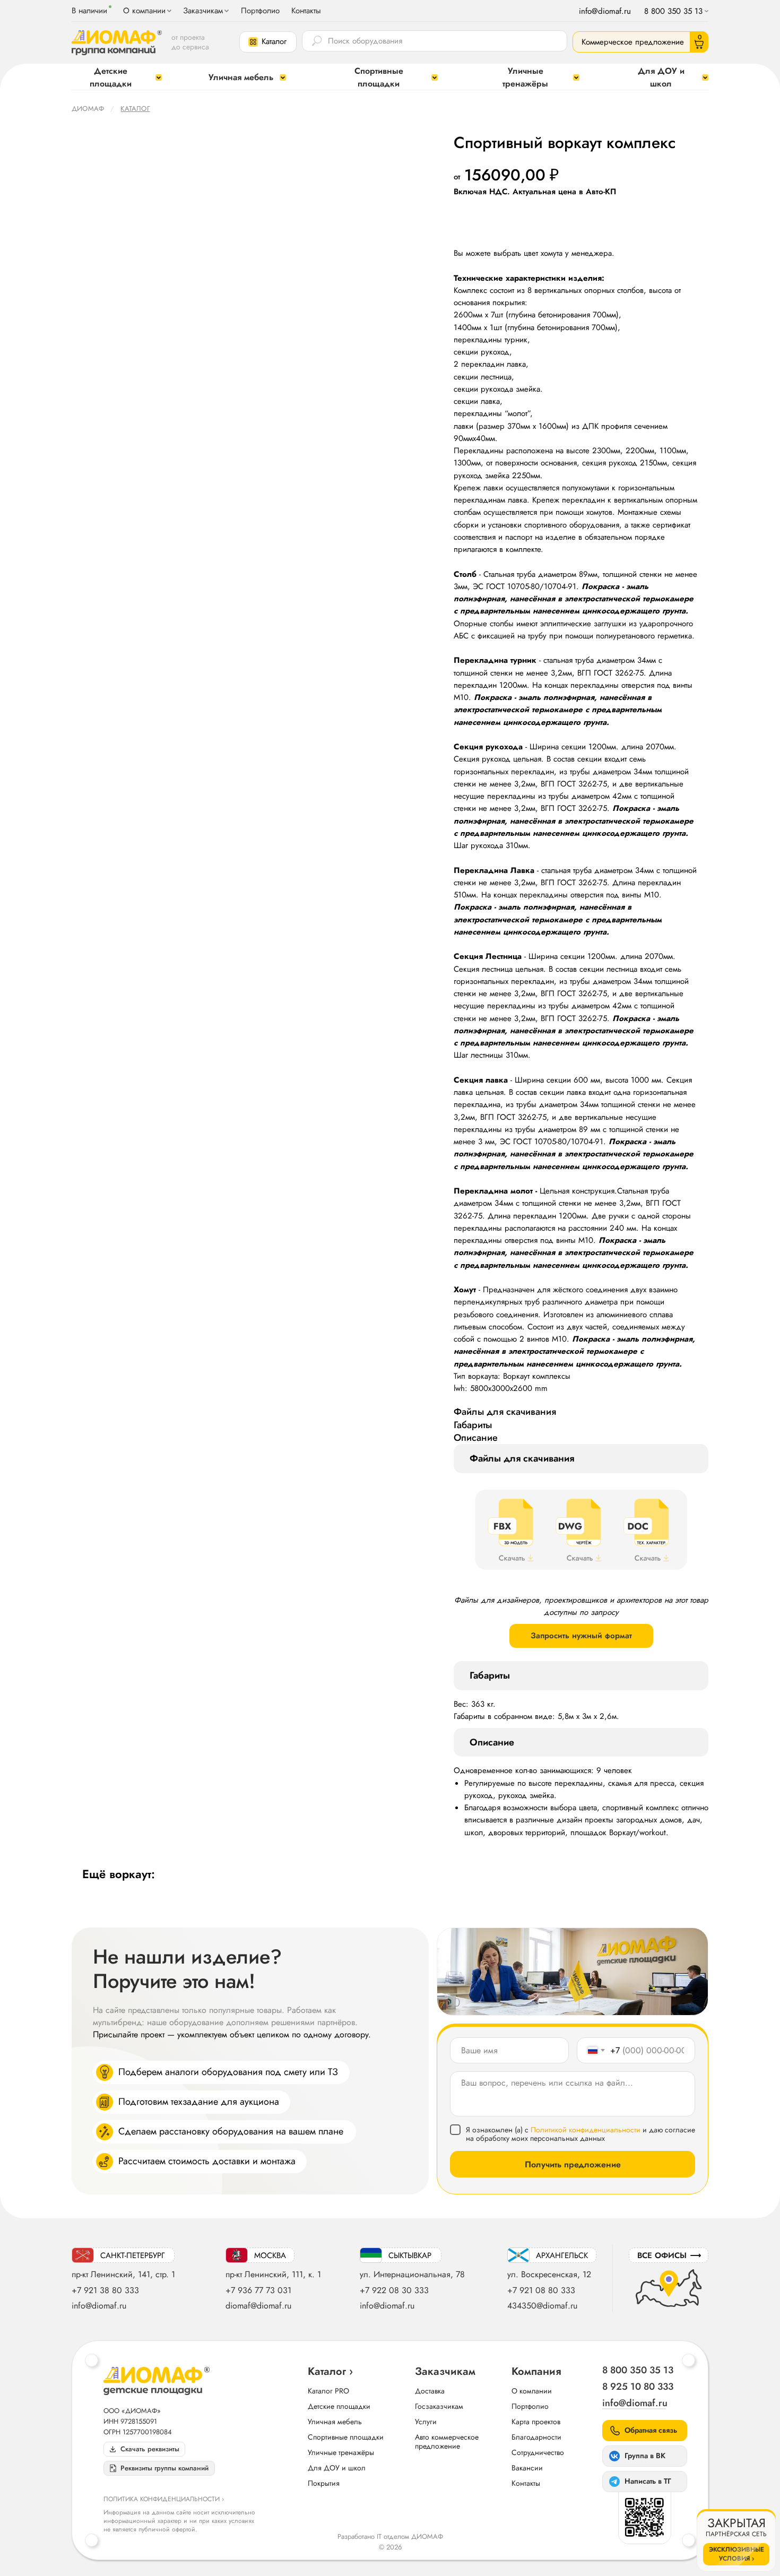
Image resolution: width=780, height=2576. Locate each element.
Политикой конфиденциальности (586, 2130)
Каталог (135, 109)
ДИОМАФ (88, 109)
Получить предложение (573, 2164)
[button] (268, 42)
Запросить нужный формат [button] (581, 1636)
